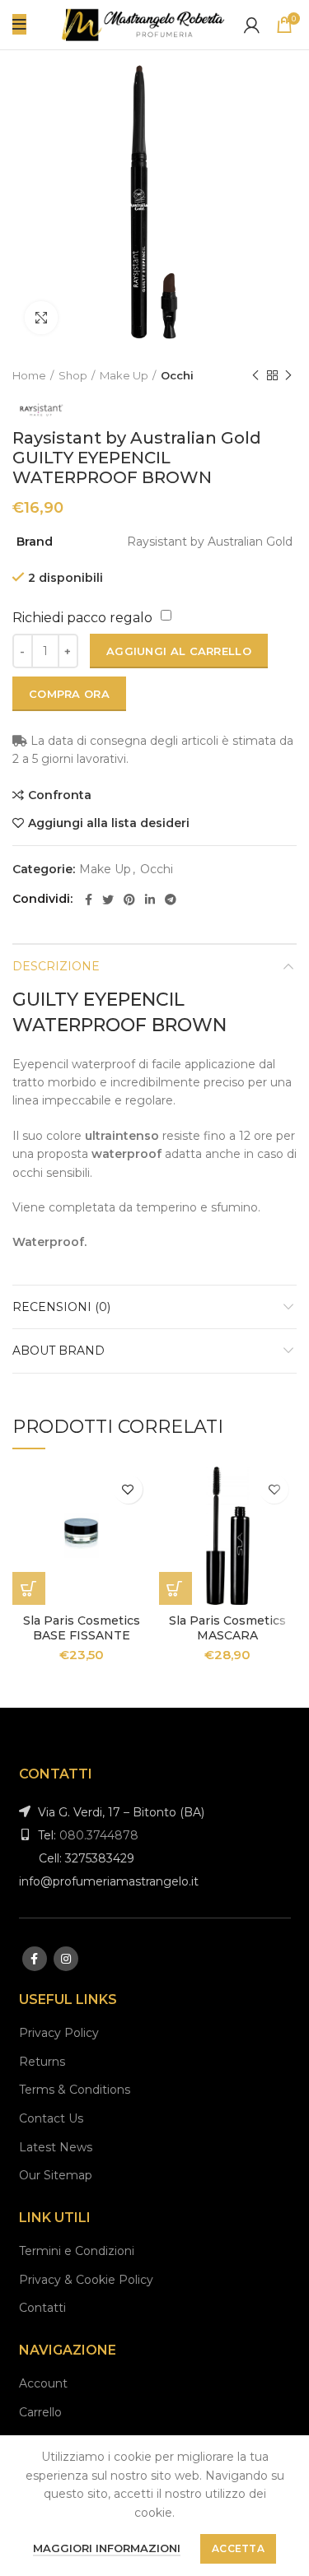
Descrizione (56, 966)
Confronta (60, 795)
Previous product (255, 375)
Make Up (124, 375)
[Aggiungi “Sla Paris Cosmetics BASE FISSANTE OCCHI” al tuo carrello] (29, 1588)
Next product (288, 375)
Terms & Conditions (75, 2090)
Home (29, 375)
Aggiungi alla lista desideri (109, 823)
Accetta (238, 2548)
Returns (42, 2062)
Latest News (56, 2147)
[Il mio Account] (252, 25)
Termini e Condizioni (77, 2251)
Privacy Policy (59, 2033)
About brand (59, 1351)
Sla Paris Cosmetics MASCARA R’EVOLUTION (227, 1635)
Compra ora (69, 694)
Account (43, 2383)
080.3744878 (99, 1835)
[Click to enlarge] (41, 318)
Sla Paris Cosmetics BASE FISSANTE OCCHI (82, 1635)
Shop (73, 375)
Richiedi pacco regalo (82, 618)
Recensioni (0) (61, 1307)
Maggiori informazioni (107, 2548)
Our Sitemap (56, 2175)
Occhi (177, 375)
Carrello (40, 2412)
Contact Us (51, 2118)
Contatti (42, 2308)
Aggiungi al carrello (179, 651)
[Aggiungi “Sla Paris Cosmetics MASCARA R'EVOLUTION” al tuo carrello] (176, 1588)
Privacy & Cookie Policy (86, 2280)
